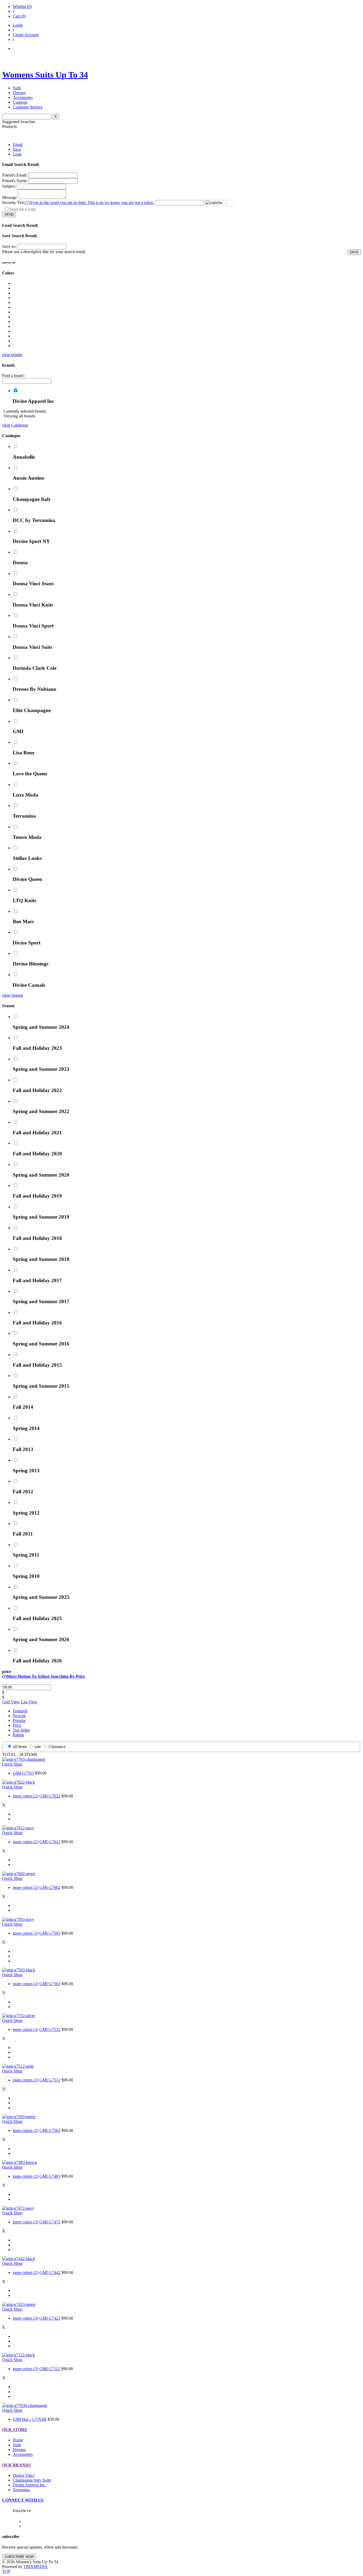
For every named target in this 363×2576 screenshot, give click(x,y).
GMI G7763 (23, 1773)
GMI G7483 (50, 2176)
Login (18, 25)
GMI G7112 (50, 2369)
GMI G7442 (50, 2272)
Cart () (19, 16)
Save (17, 149)
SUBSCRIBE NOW (19, 2557)
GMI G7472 (50, 2222)
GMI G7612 (50, 1842)
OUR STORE (15, 2430)
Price (17, 1725)
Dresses (19, 93)
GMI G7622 (50, 1796)
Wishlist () (22, 7)
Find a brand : (14, 376)
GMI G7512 (50, 2080)
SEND (9, 214)
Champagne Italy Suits (32, 2480)
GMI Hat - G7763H (30, 2419)
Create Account (26, 35)
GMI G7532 (50, 2029)
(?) (89, 202)
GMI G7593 (50, 1933)
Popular (19, 1720)
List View (29, 1702)
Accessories (23, 97)
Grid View (11, 1702)
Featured (20, 1711)
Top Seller (21, 1730)
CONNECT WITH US (23, 2500)
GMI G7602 (50, 1887)
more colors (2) (26, 1796)
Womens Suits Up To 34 (45, 75)
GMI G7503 (50, 2130)
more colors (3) (26, 1933)
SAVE (354, 252)
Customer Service (28, 107)
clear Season (13, 995)
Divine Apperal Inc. (29, 2485)
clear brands (12, 355)
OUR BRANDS (16, 2465)
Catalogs (20, 102)
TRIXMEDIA (35, 2567)
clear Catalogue (15, 425)
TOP (6, 2571)
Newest (19, 1716)
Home (18, 2440)
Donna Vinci (24, 2475)
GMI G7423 (50, 2318)
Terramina (21, 2490)
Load (17, 154)
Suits (17, 88)
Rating (18, 1735)
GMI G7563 (50, 1984)
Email (18, 145)
